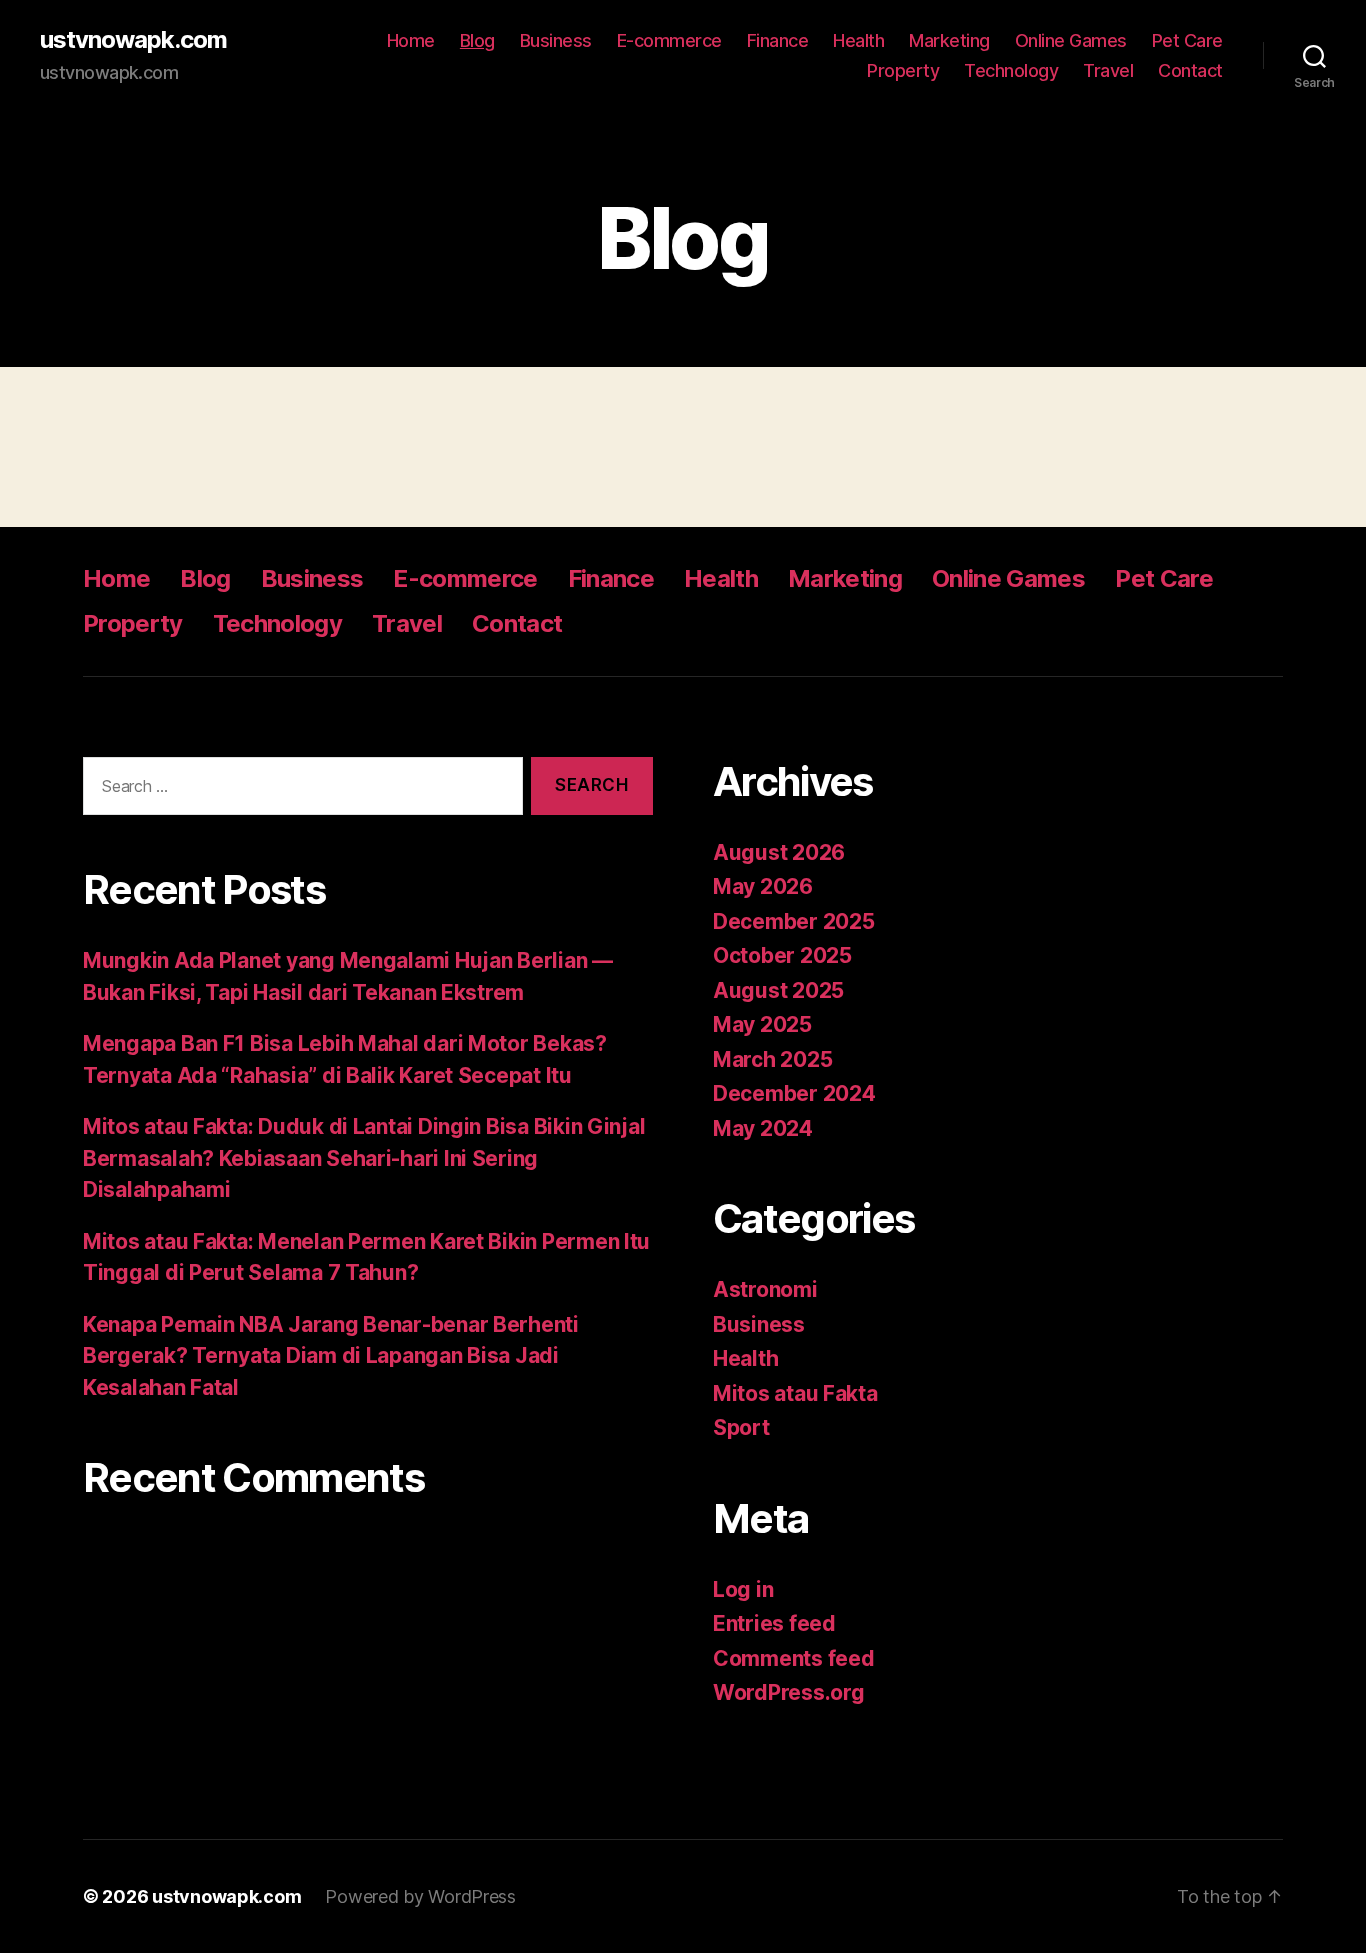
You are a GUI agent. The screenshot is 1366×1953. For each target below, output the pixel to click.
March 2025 (772, 1059)
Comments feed (794, 1658)
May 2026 (763, 886)
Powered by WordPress (420, 1896)
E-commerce (669, 40)
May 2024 (763, 1128)
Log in (743, 1589)
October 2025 (782, 955)
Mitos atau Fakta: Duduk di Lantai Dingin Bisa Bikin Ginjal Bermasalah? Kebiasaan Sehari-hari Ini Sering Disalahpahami (364, 1158)
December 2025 (794, 921)
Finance (778, 40)
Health (858, 40)
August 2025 (778, 990)
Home (411, 40)
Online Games (1071, 40)
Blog (477, 40)
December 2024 (794, 1093)
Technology (1011, 70)
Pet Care (1187, 40)
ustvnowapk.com (133, 40)
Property (903, 70)
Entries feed (774, 1623)
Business (556, 40)
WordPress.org (789, 1692)
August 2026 (779, 852)
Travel (1108, 70)
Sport (741, 1427)
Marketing (949, 40)
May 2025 (762, 1024)
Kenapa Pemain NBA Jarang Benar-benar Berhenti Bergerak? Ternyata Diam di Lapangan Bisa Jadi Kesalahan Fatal (331, 1356)
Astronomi (765, 1289)
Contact (1190, 70)
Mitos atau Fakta (795, 1393)
